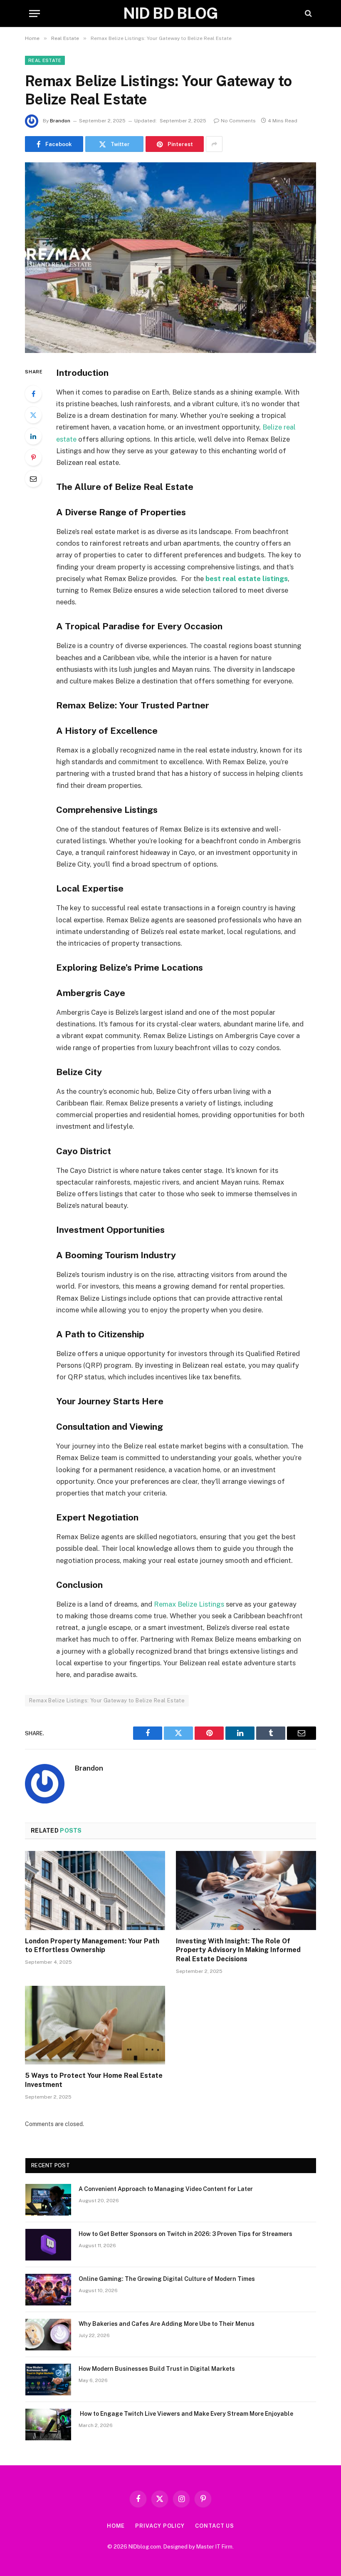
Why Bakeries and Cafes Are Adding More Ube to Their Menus (167, 2324)
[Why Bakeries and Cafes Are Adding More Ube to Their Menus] (48, 2335)
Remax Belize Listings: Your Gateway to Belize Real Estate (107, 1700)
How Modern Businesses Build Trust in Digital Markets (157, 2369)
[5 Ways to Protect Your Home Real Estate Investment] (95, 2025)
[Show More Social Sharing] (214, 144)
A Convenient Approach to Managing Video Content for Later (166, 2189)
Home (116, 2526)
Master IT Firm (214, 2547)
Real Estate (45, 60)
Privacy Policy (160, 2526)
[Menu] (35, 14)
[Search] (308, 14)
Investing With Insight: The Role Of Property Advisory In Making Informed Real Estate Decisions (238, 1950)
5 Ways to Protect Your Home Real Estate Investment (94, 2080)
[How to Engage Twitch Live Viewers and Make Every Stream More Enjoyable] (48, 2424)
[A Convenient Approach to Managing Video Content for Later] (48, 2200)
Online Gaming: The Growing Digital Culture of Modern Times (167, 2279)
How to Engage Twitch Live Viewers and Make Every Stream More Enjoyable (186, 2414)
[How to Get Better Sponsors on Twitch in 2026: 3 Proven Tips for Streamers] (48, 2245)
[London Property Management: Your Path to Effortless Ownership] (95, 1890)
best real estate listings (247, 579)
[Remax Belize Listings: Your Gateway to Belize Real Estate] (170, 257)
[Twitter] (33, 415)
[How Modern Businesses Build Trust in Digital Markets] (48, 2380)
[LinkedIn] (33, 436)
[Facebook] (33, 394)
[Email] (33, 479)
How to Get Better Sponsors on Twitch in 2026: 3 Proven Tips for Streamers (185, 2234)
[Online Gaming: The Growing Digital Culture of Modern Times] (48, 2290)
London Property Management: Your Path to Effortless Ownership (92, 1946)
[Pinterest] (33, 457)
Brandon (60, 121)
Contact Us (215, 2526)
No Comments (238, 121)
